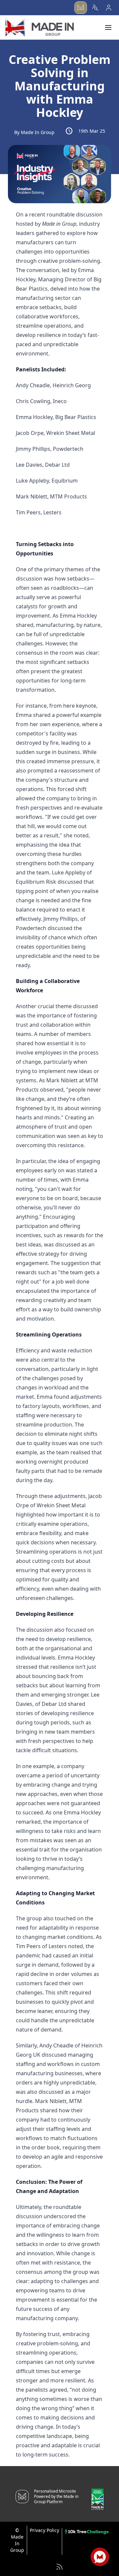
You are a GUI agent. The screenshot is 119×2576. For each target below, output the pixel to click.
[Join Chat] (100, 2557)
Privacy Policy (44, 2530)
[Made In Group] (40, 27)
